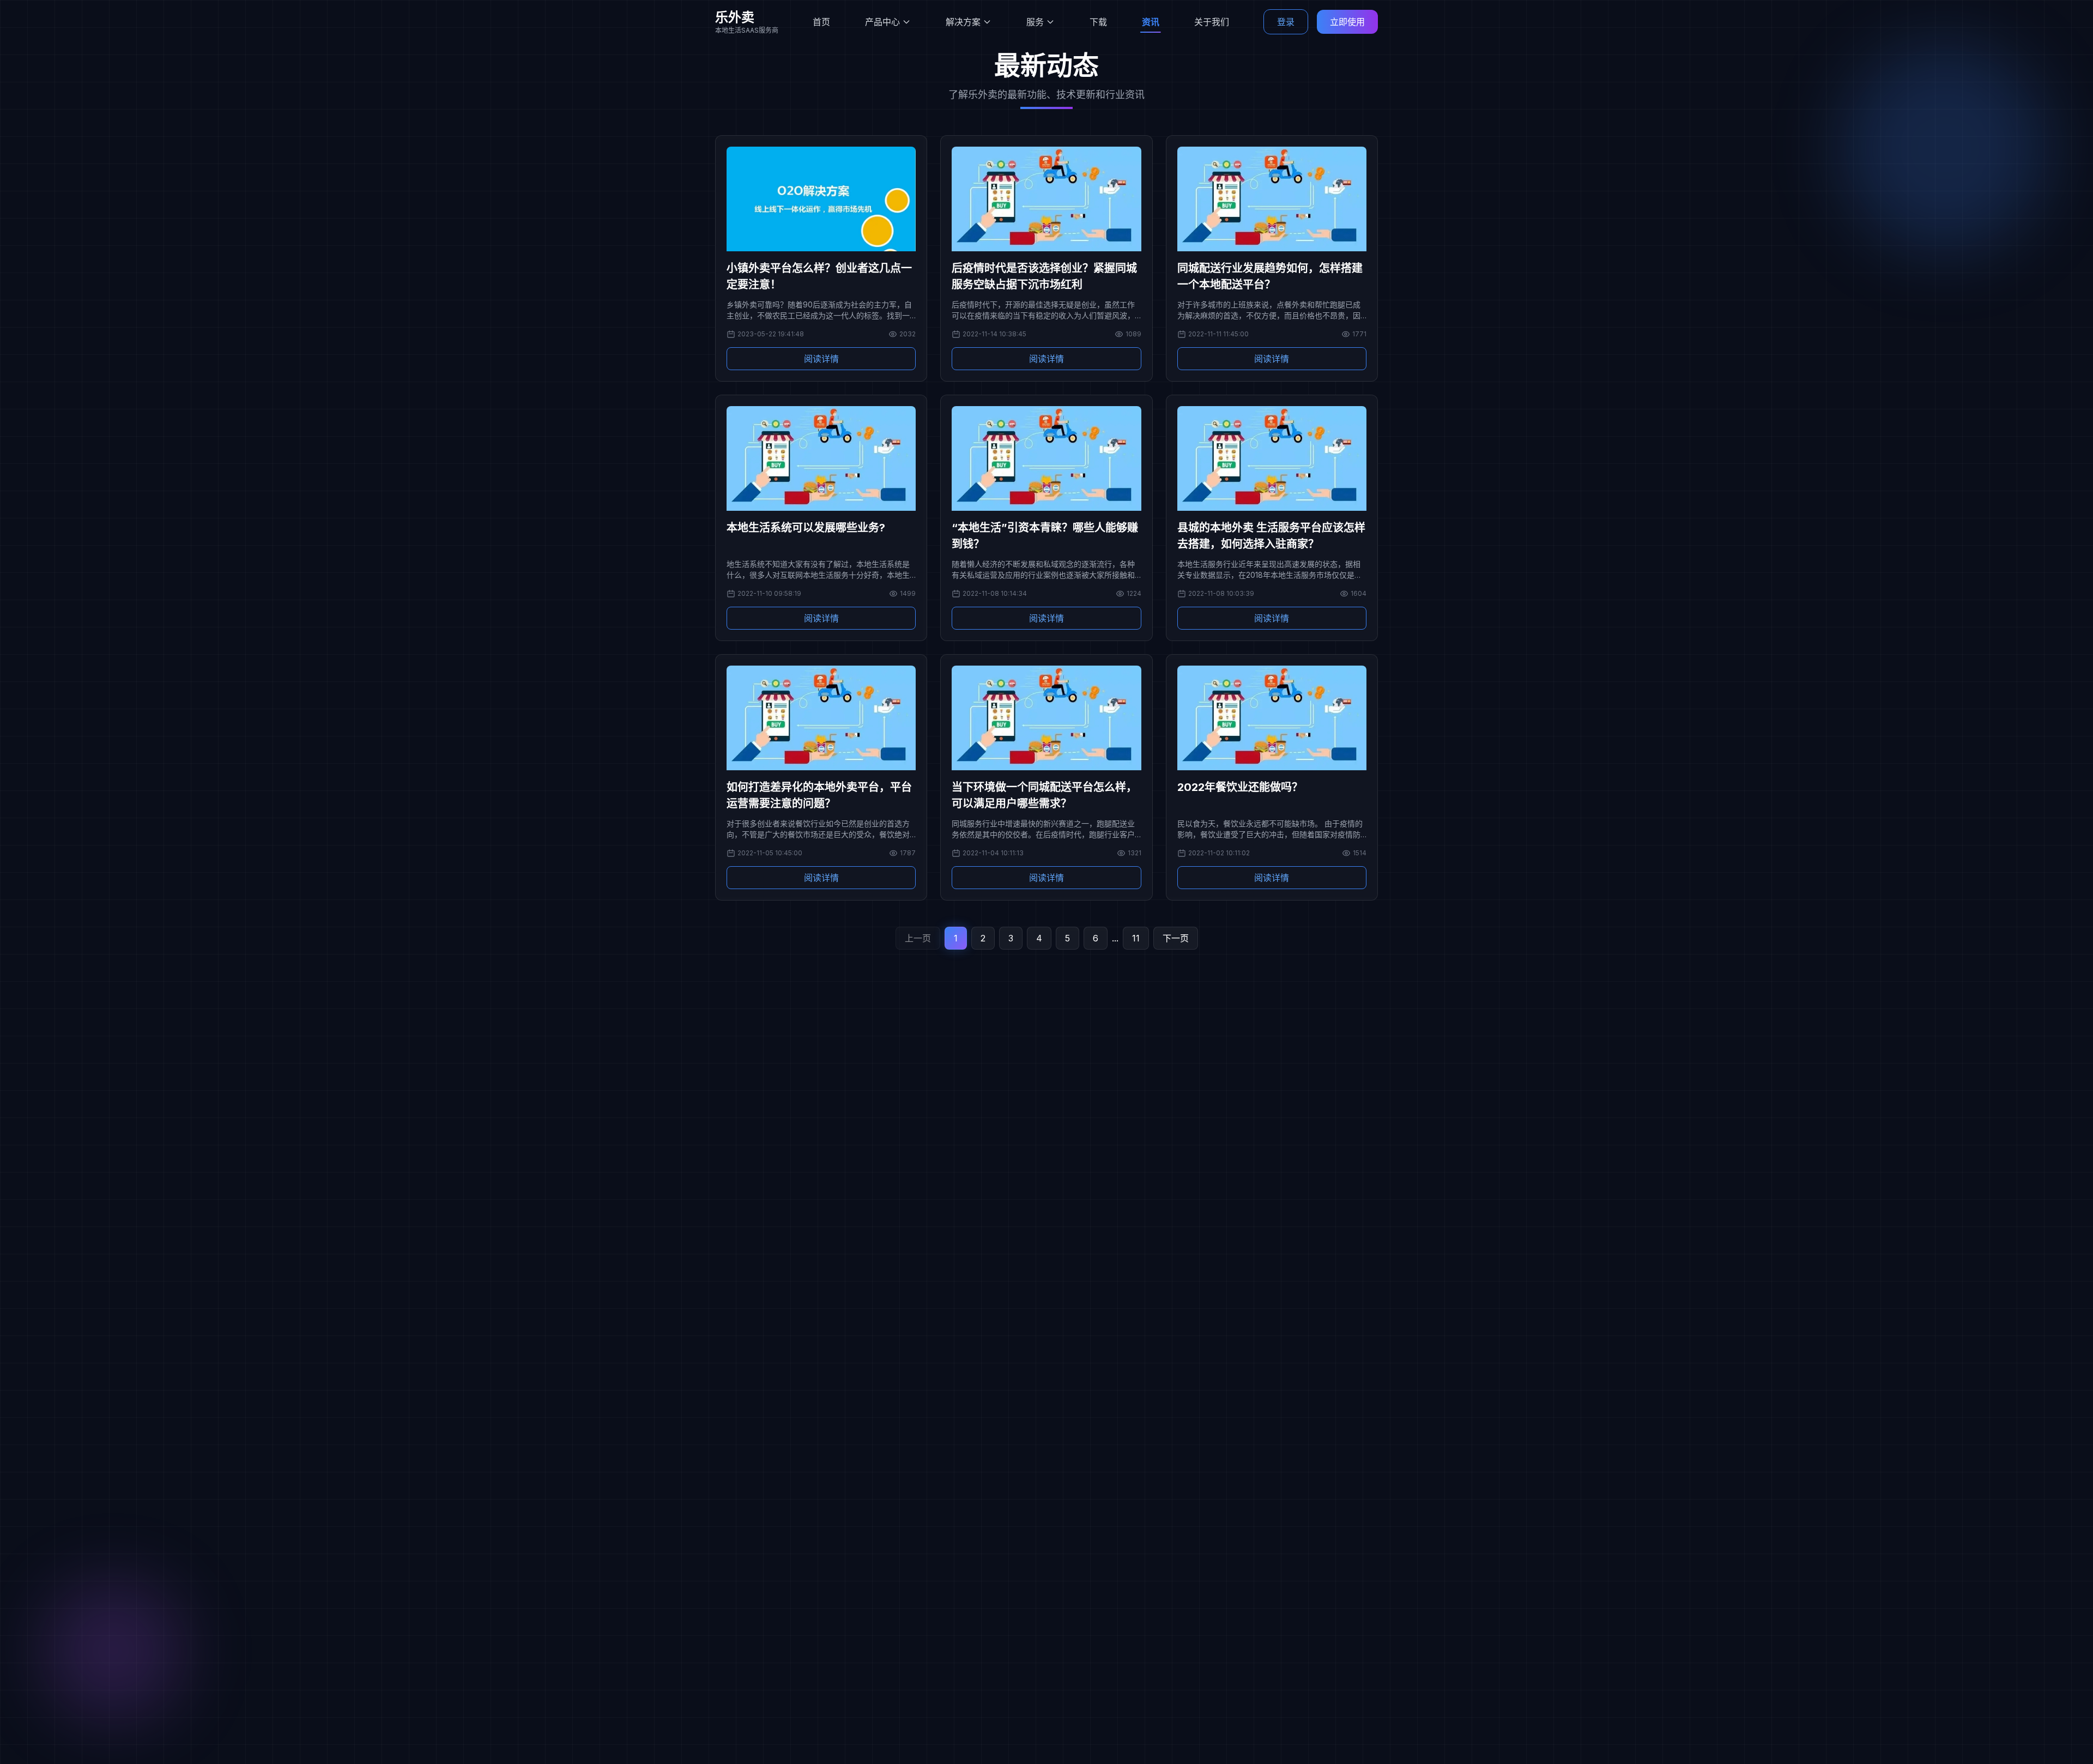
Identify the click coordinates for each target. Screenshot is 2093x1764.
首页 (821, 22)
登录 (1286, 22)
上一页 (918, 938)
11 (1136, 938)
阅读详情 (821, 359)
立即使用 (1347, 22)
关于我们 (1212, 22)
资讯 (1151, 22)
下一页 (1176, 938)
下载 (1098, 22)
